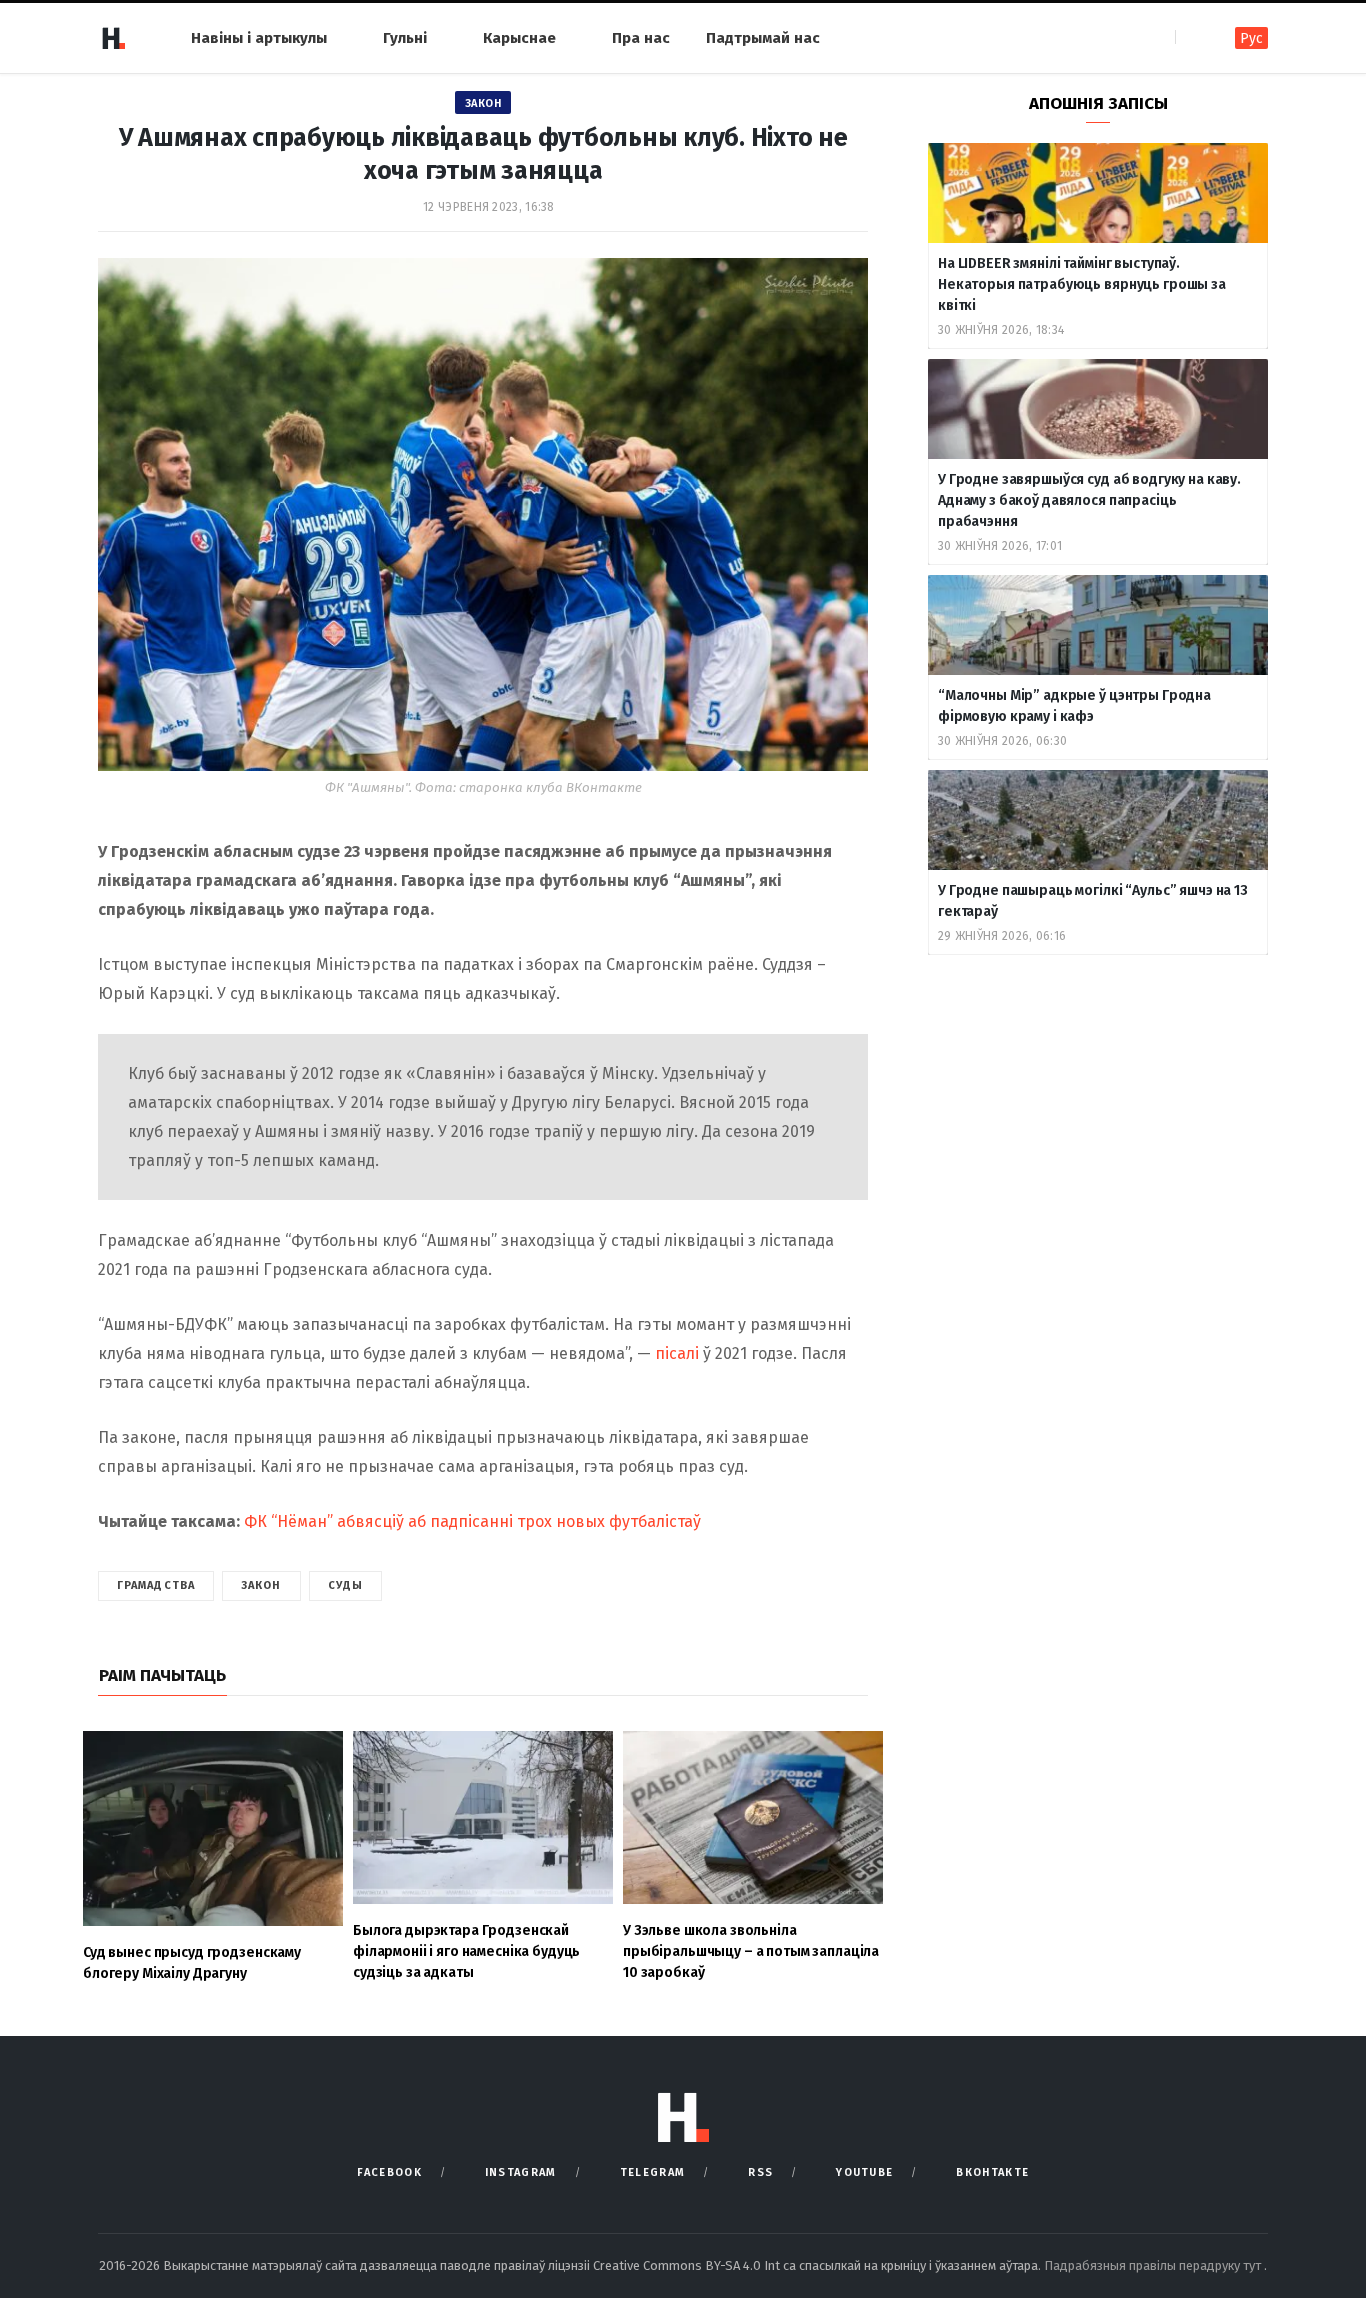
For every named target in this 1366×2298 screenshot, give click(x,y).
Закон (483, 103)
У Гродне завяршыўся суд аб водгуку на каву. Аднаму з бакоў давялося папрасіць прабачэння (1089, 500)
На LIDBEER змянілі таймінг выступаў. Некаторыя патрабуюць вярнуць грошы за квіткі (1082, 284)
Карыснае (519, 38)
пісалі (677, 1353)
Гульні (405, 38)
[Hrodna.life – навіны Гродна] (113, 38)
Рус (1251, 38)
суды (345, 1585)
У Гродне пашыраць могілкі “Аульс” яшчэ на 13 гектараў (1093, 901)
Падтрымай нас (763, 38)
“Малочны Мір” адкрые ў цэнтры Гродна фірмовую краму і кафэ (1074, 706)
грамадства (156, 1585)
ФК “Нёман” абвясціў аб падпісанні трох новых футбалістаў (472, 1521)
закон (261, 1585)
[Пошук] (1192, 37)
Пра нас (641, 38)
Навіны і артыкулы (259, 38)
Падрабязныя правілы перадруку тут (1154, 2265)
